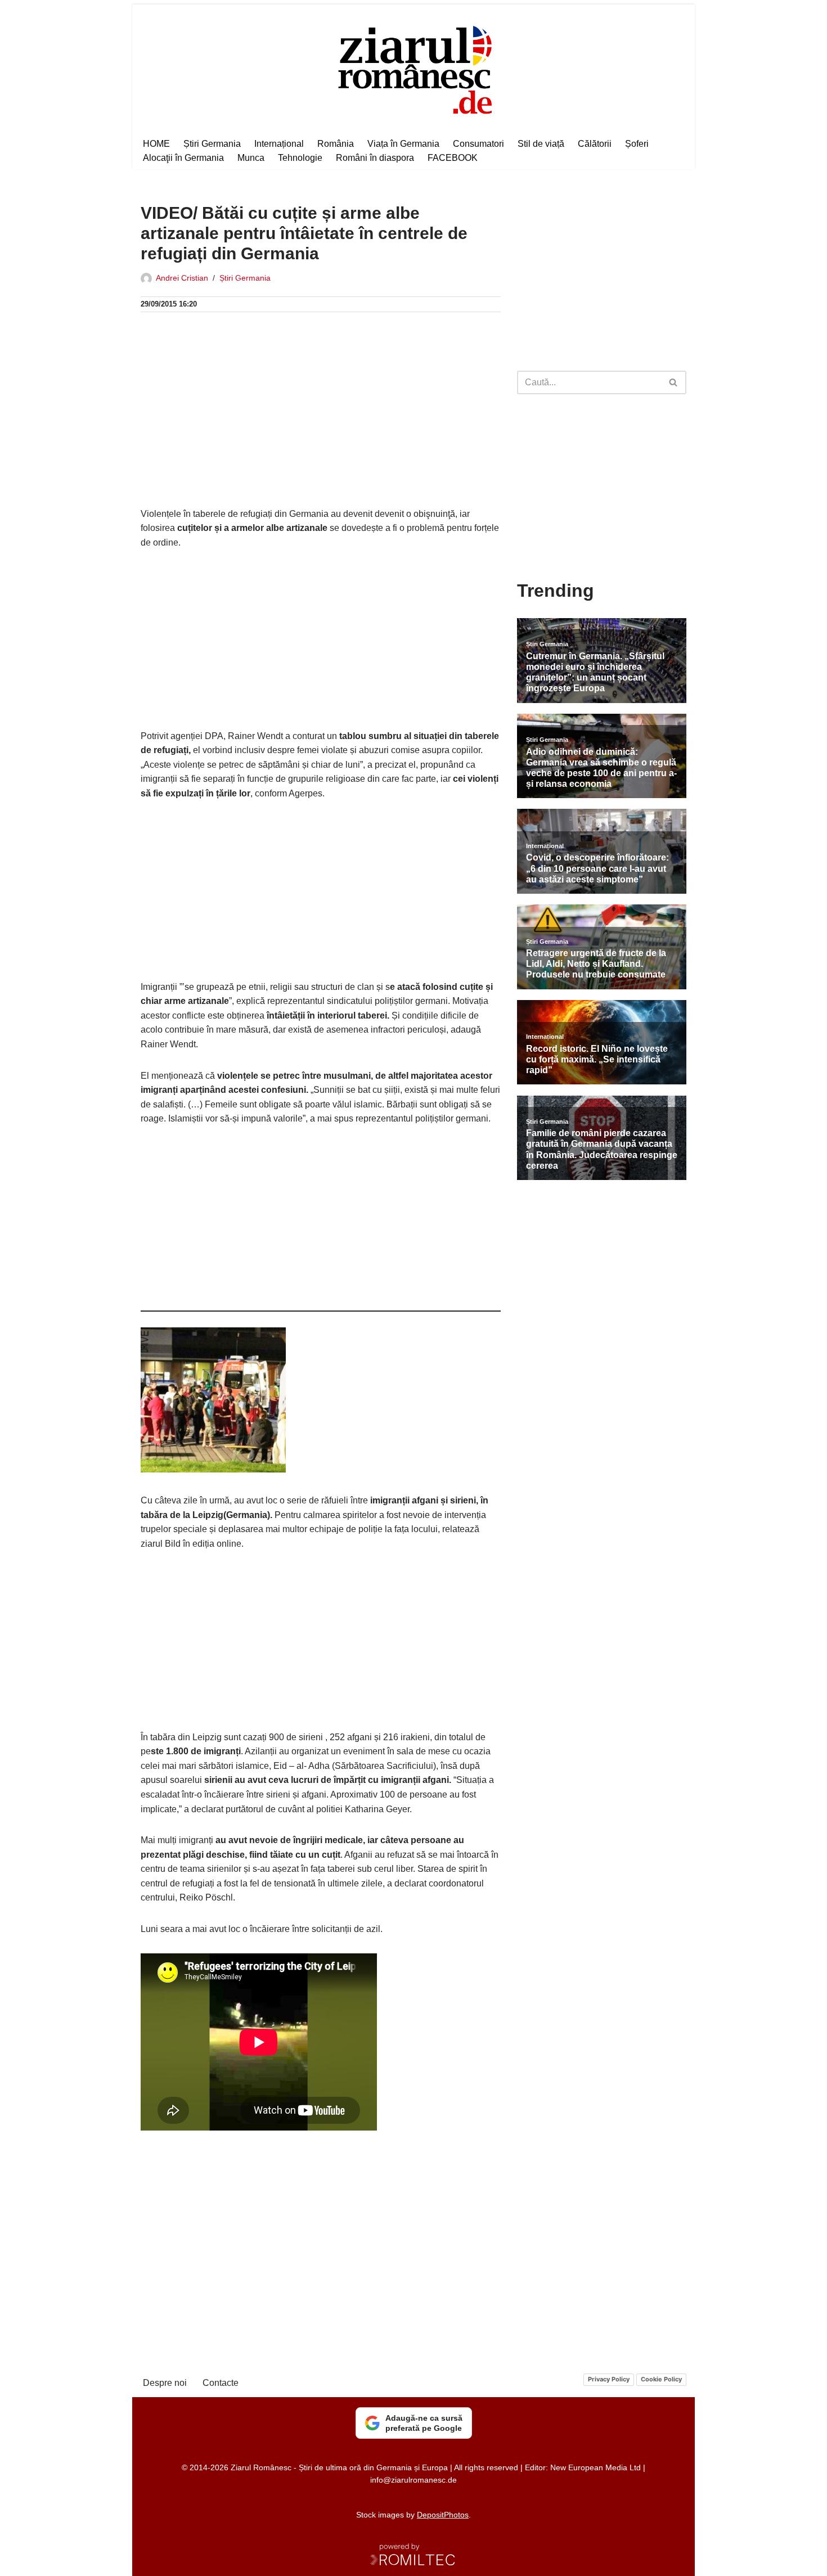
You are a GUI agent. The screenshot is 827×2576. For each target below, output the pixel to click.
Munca (251, 158)
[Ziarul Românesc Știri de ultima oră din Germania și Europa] (414, 68)
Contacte (221, 2383)
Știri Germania (212, 144)
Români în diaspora (375, 158)
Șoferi (637, 144)
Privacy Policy (609, 2379)
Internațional (279, 144)
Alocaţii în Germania (183, 158)
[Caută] (674, 382)
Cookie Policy (661, 2379)
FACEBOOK (453, 158)
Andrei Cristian (182, 278)
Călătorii (595, 144)
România (336, 144)
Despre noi (165, 2383)
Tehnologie (300, 158)
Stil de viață (541, 144)
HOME (156, 144)
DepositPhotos (443, 2515)
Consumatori (478, 144)
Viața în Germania (403, 144)
